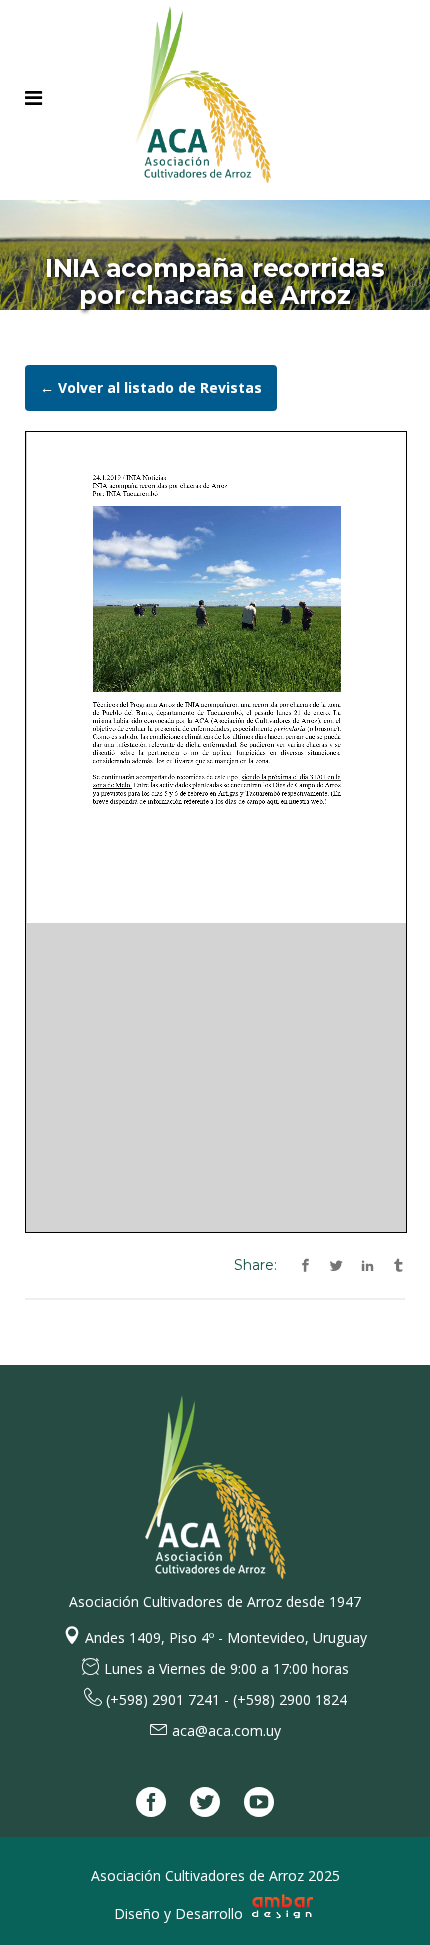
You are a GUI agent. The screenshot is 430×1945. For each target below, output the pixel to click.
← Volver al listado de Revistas (151, 387)
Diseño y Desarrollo (180, 1913)
